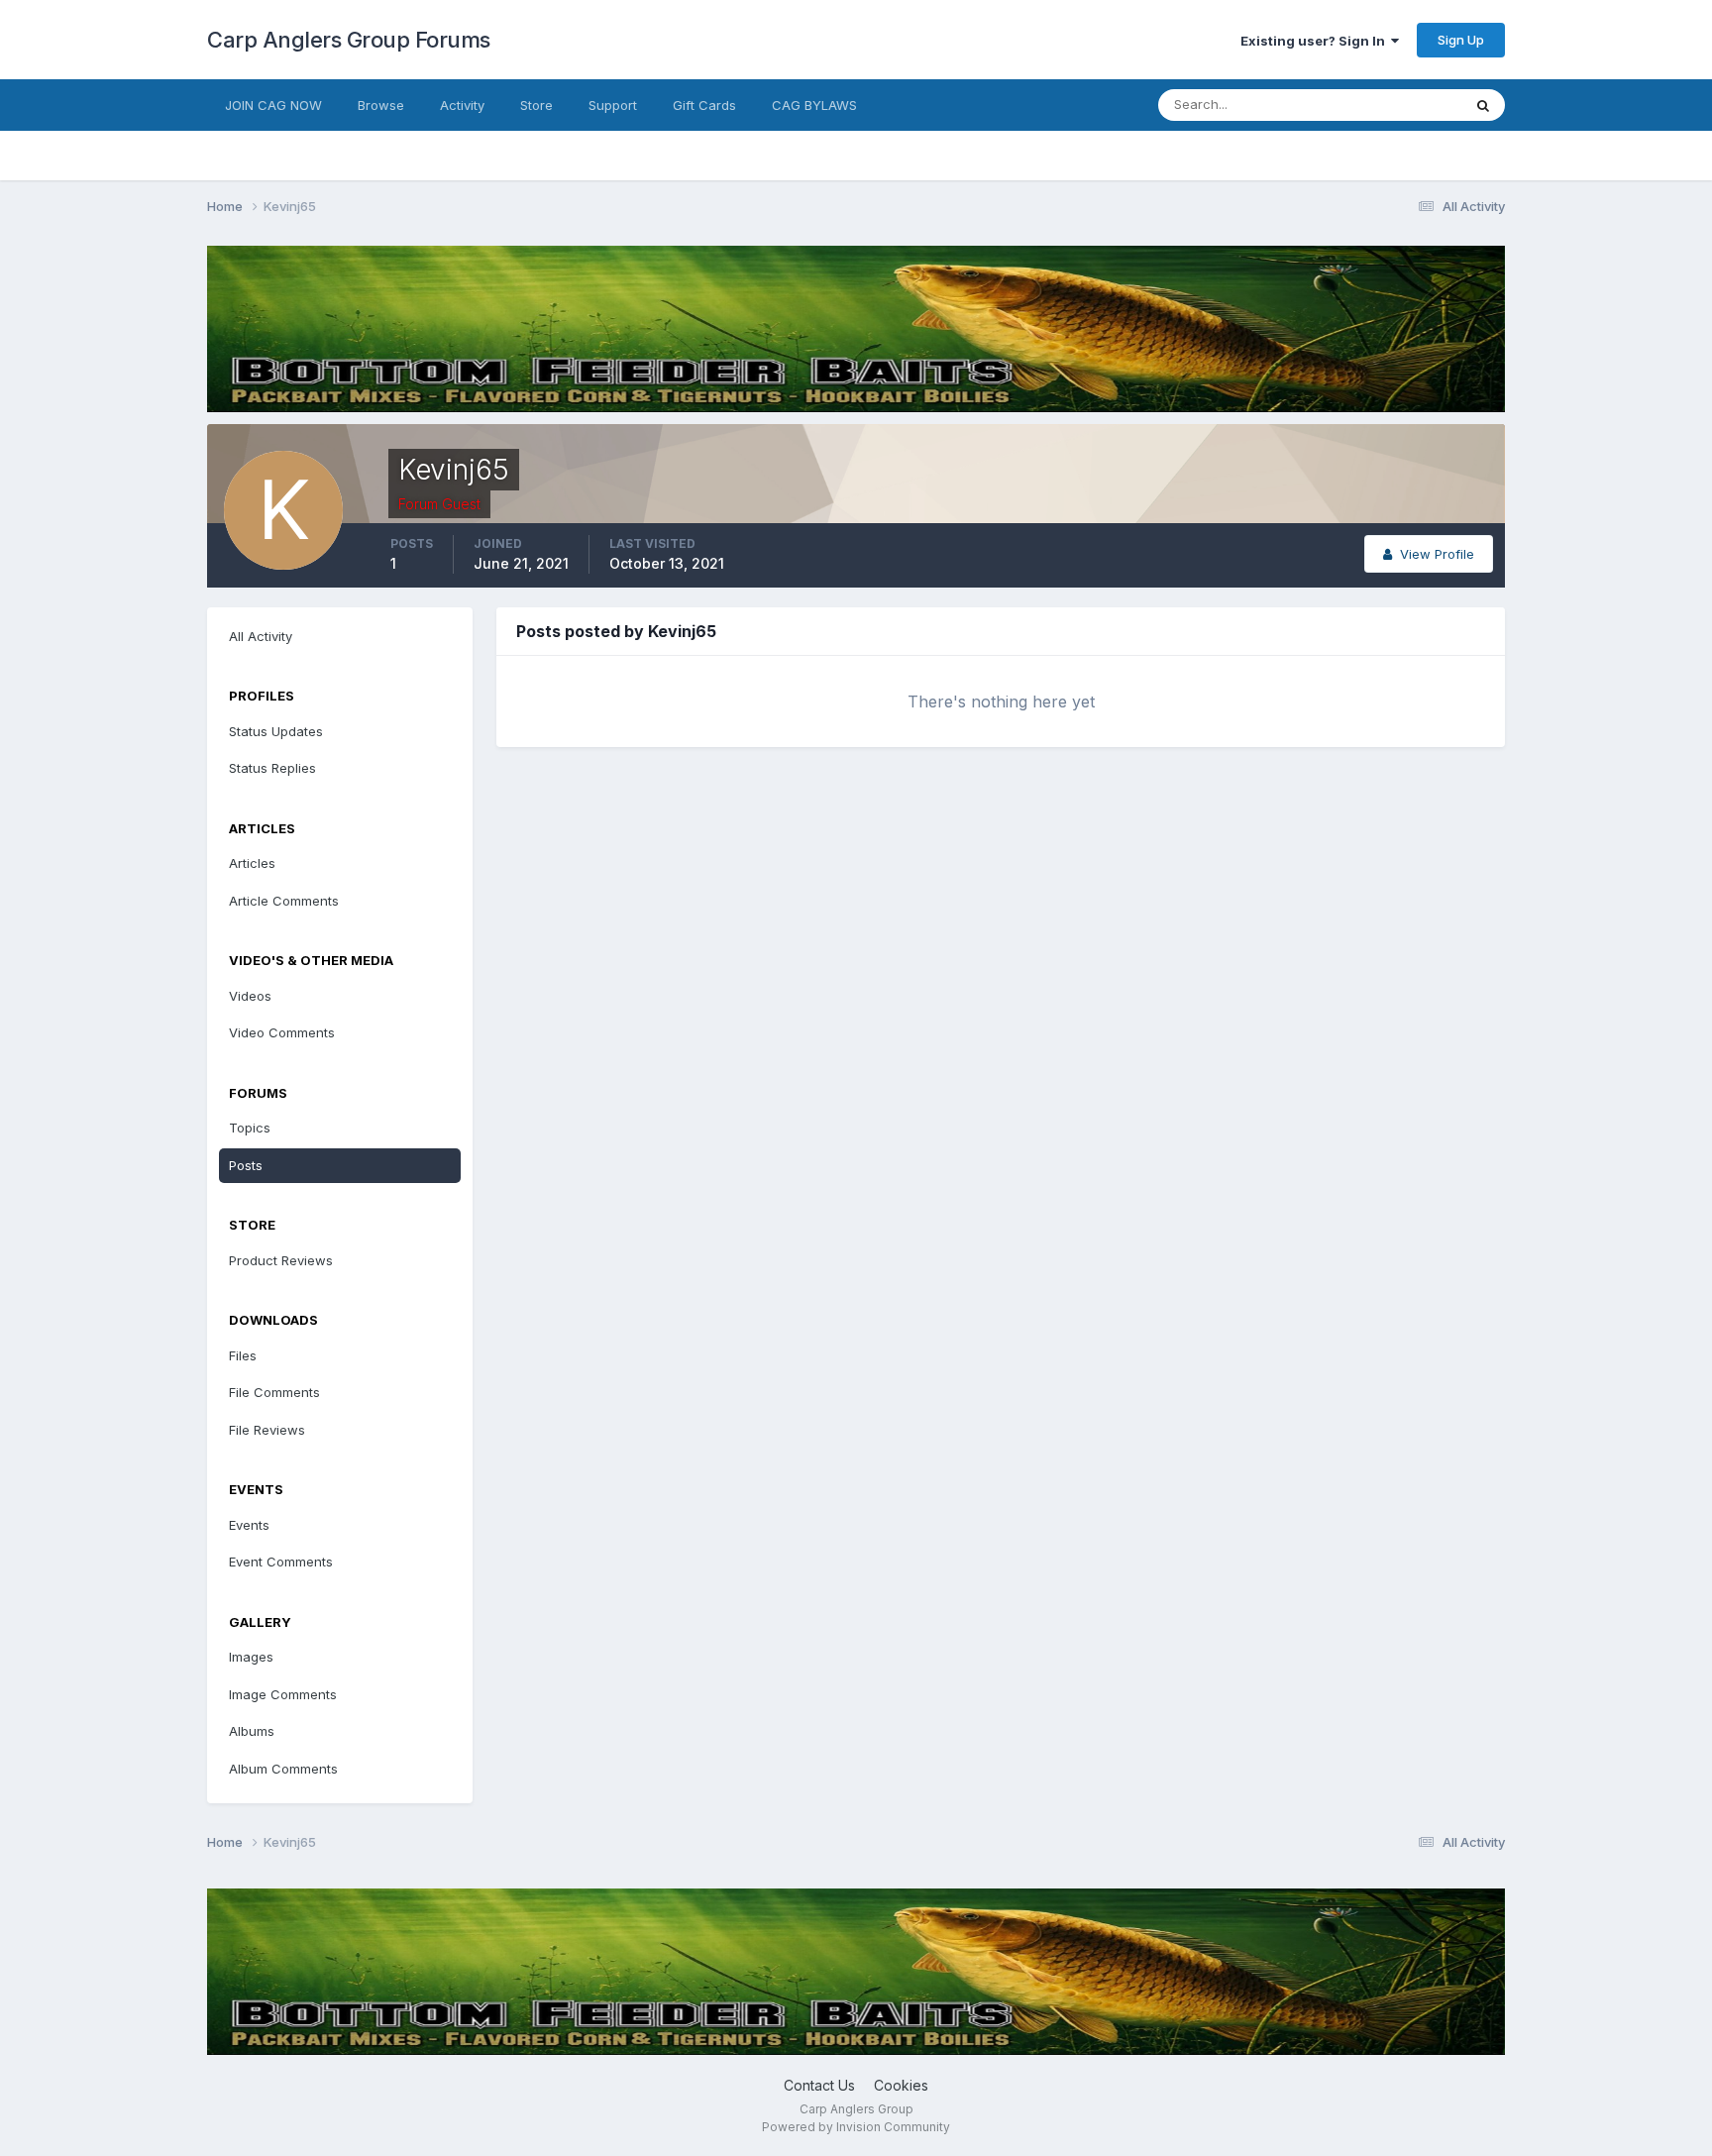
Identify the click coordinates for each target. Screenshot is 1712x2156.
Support (613, 105)
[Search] (1483, 105)
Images (251, 1657)
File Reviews (267, 1430)
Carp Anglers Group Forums (349, 40)
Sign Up (1461, 40)
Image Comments (283, 1694)
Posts (246, 1165)
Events (249, 1525)
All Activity (261, 636)
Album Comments (283, 1769)
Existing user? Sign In (1316, 41)
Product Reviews (281, 1260)
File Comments (274, 1392)
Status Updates (1390, 105)
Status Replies (272, 768)
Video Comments (282, 1032)
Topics (250, 1128)
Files (243, 1355)
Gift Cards (704, 105)
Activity (462, 105)
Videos (250, 996)
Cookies (901, 2085)
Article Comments (284, 901)
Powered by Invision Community (856, 2127)
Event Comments (281, 1562)
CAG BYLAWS (814, 105)
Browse (381, 105)
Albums (252, 1731)
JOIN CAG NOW (273, 105)
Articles (252, 863)
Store (536, 105)
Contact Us (819, 2085)
